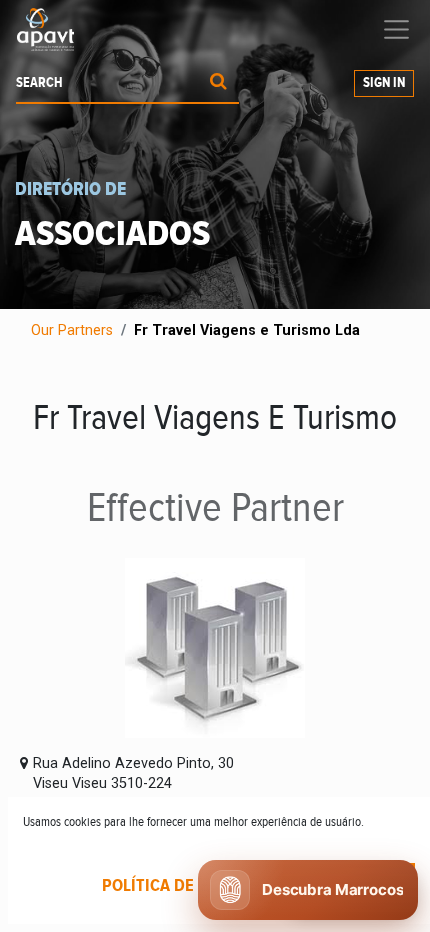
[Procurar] (218, 83)
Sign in (384, 83)
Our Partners (72, 330)
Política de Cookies (182, 886)
